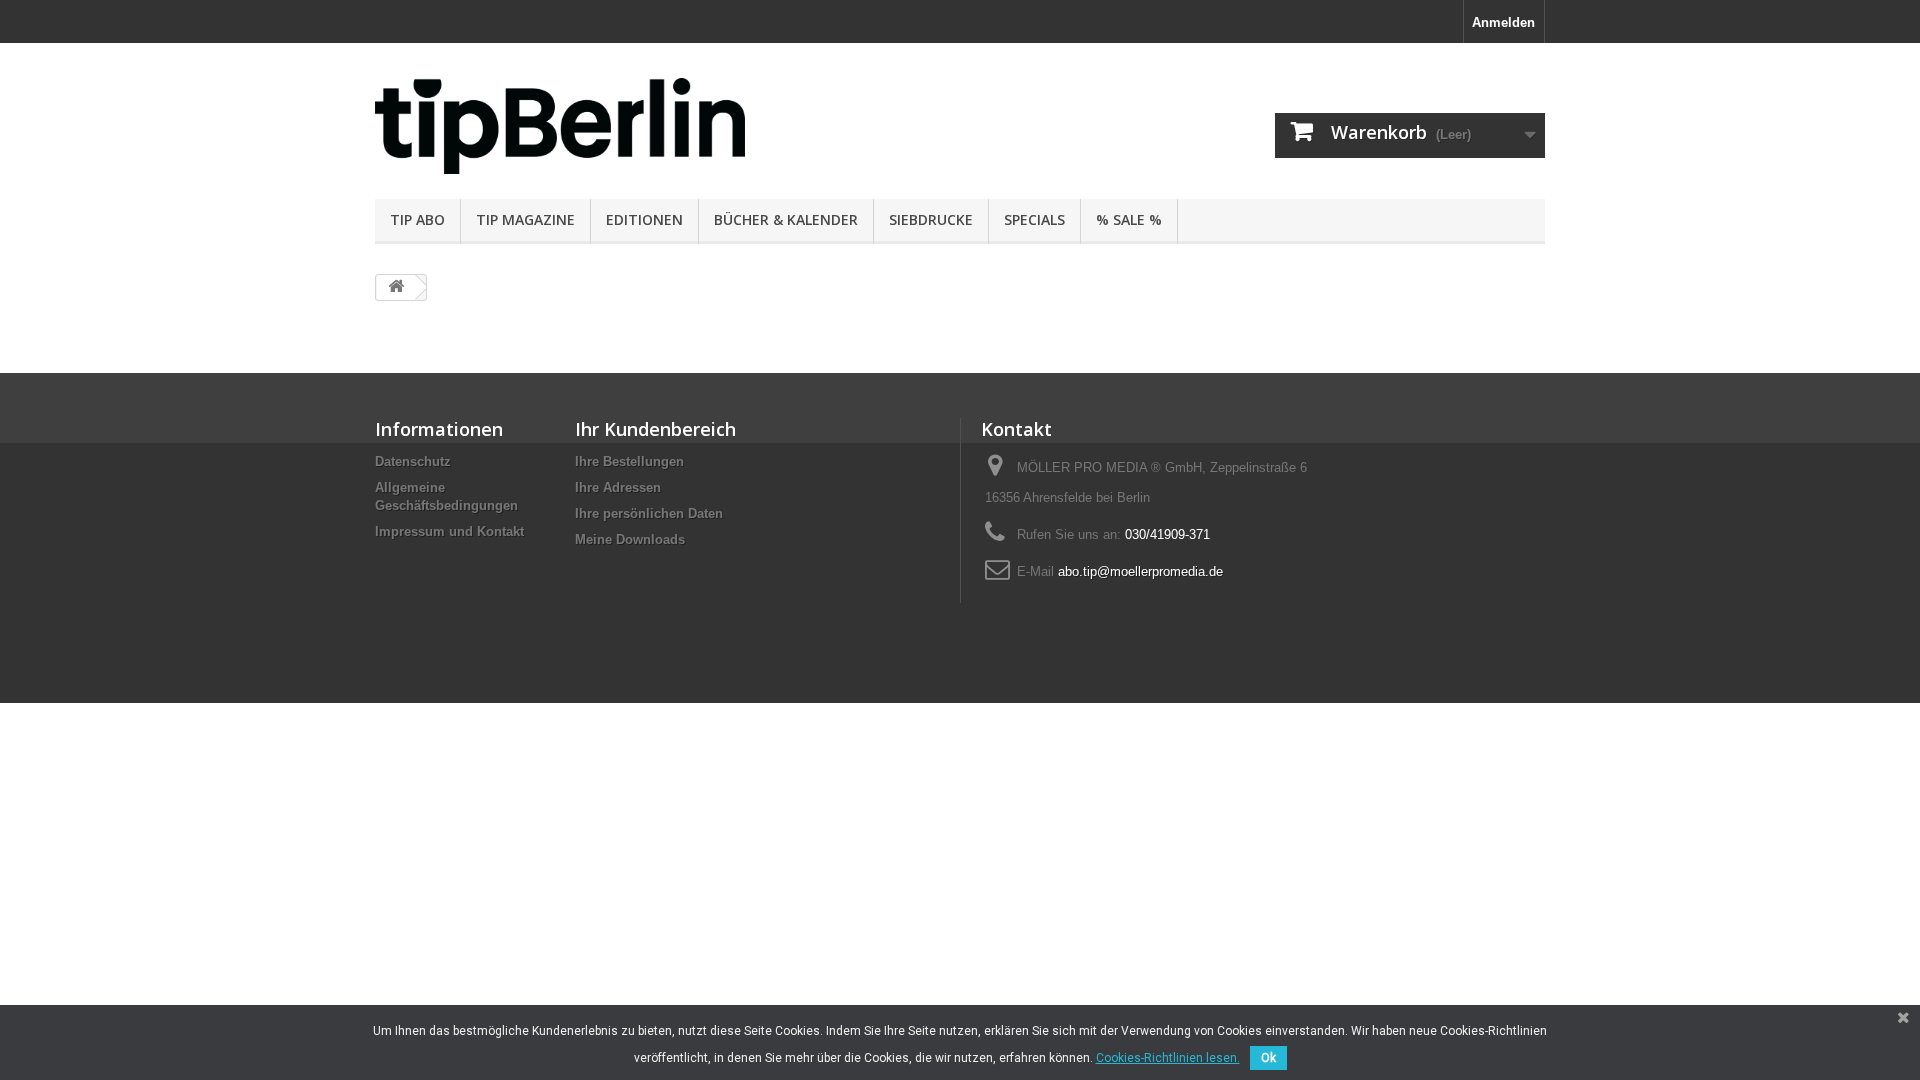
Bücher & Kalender (786, 219)
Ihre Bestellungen (629, 461)
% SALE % (1129, 219)
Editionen (644, 219)
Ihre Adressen (618, 487)
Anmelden (1503, 22)
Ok (1268, 1058)
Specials (1034, 219)
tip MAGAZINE (525, 219)
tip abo (417, 219)
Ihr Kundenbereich (655, 429)
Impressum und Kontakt (449, 531)
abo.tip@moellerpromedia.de (1140, 571)
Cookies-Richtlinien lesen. (1168, 1058)
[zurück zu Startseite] (396, 287)
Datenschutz (413, 461)
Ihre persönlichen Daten (649, 513)
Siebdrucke (931, 219)
